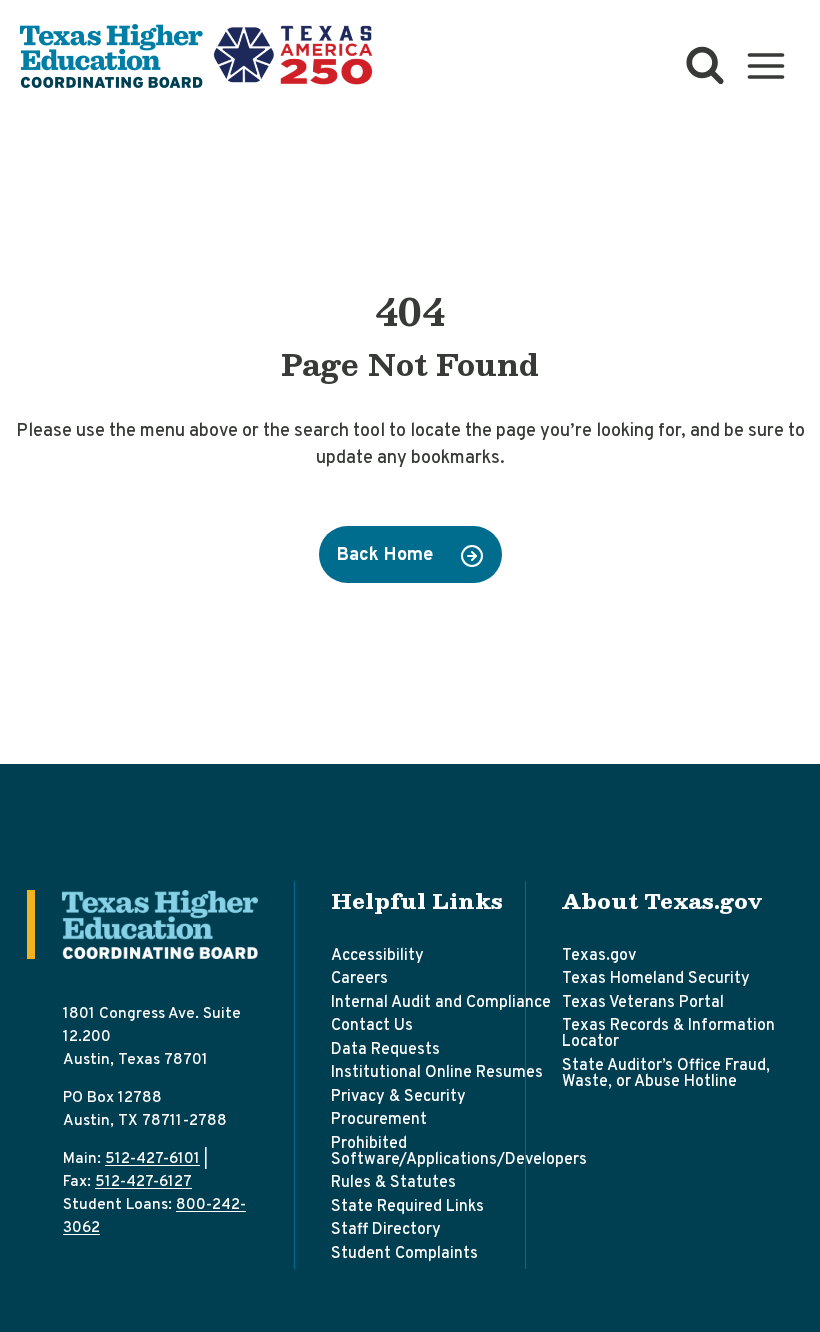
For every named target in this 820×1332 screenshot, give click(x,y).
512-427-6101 (152, 1159)
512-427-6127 (143, 1182)
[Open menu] (765, 66)
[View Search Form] (705, 66)
